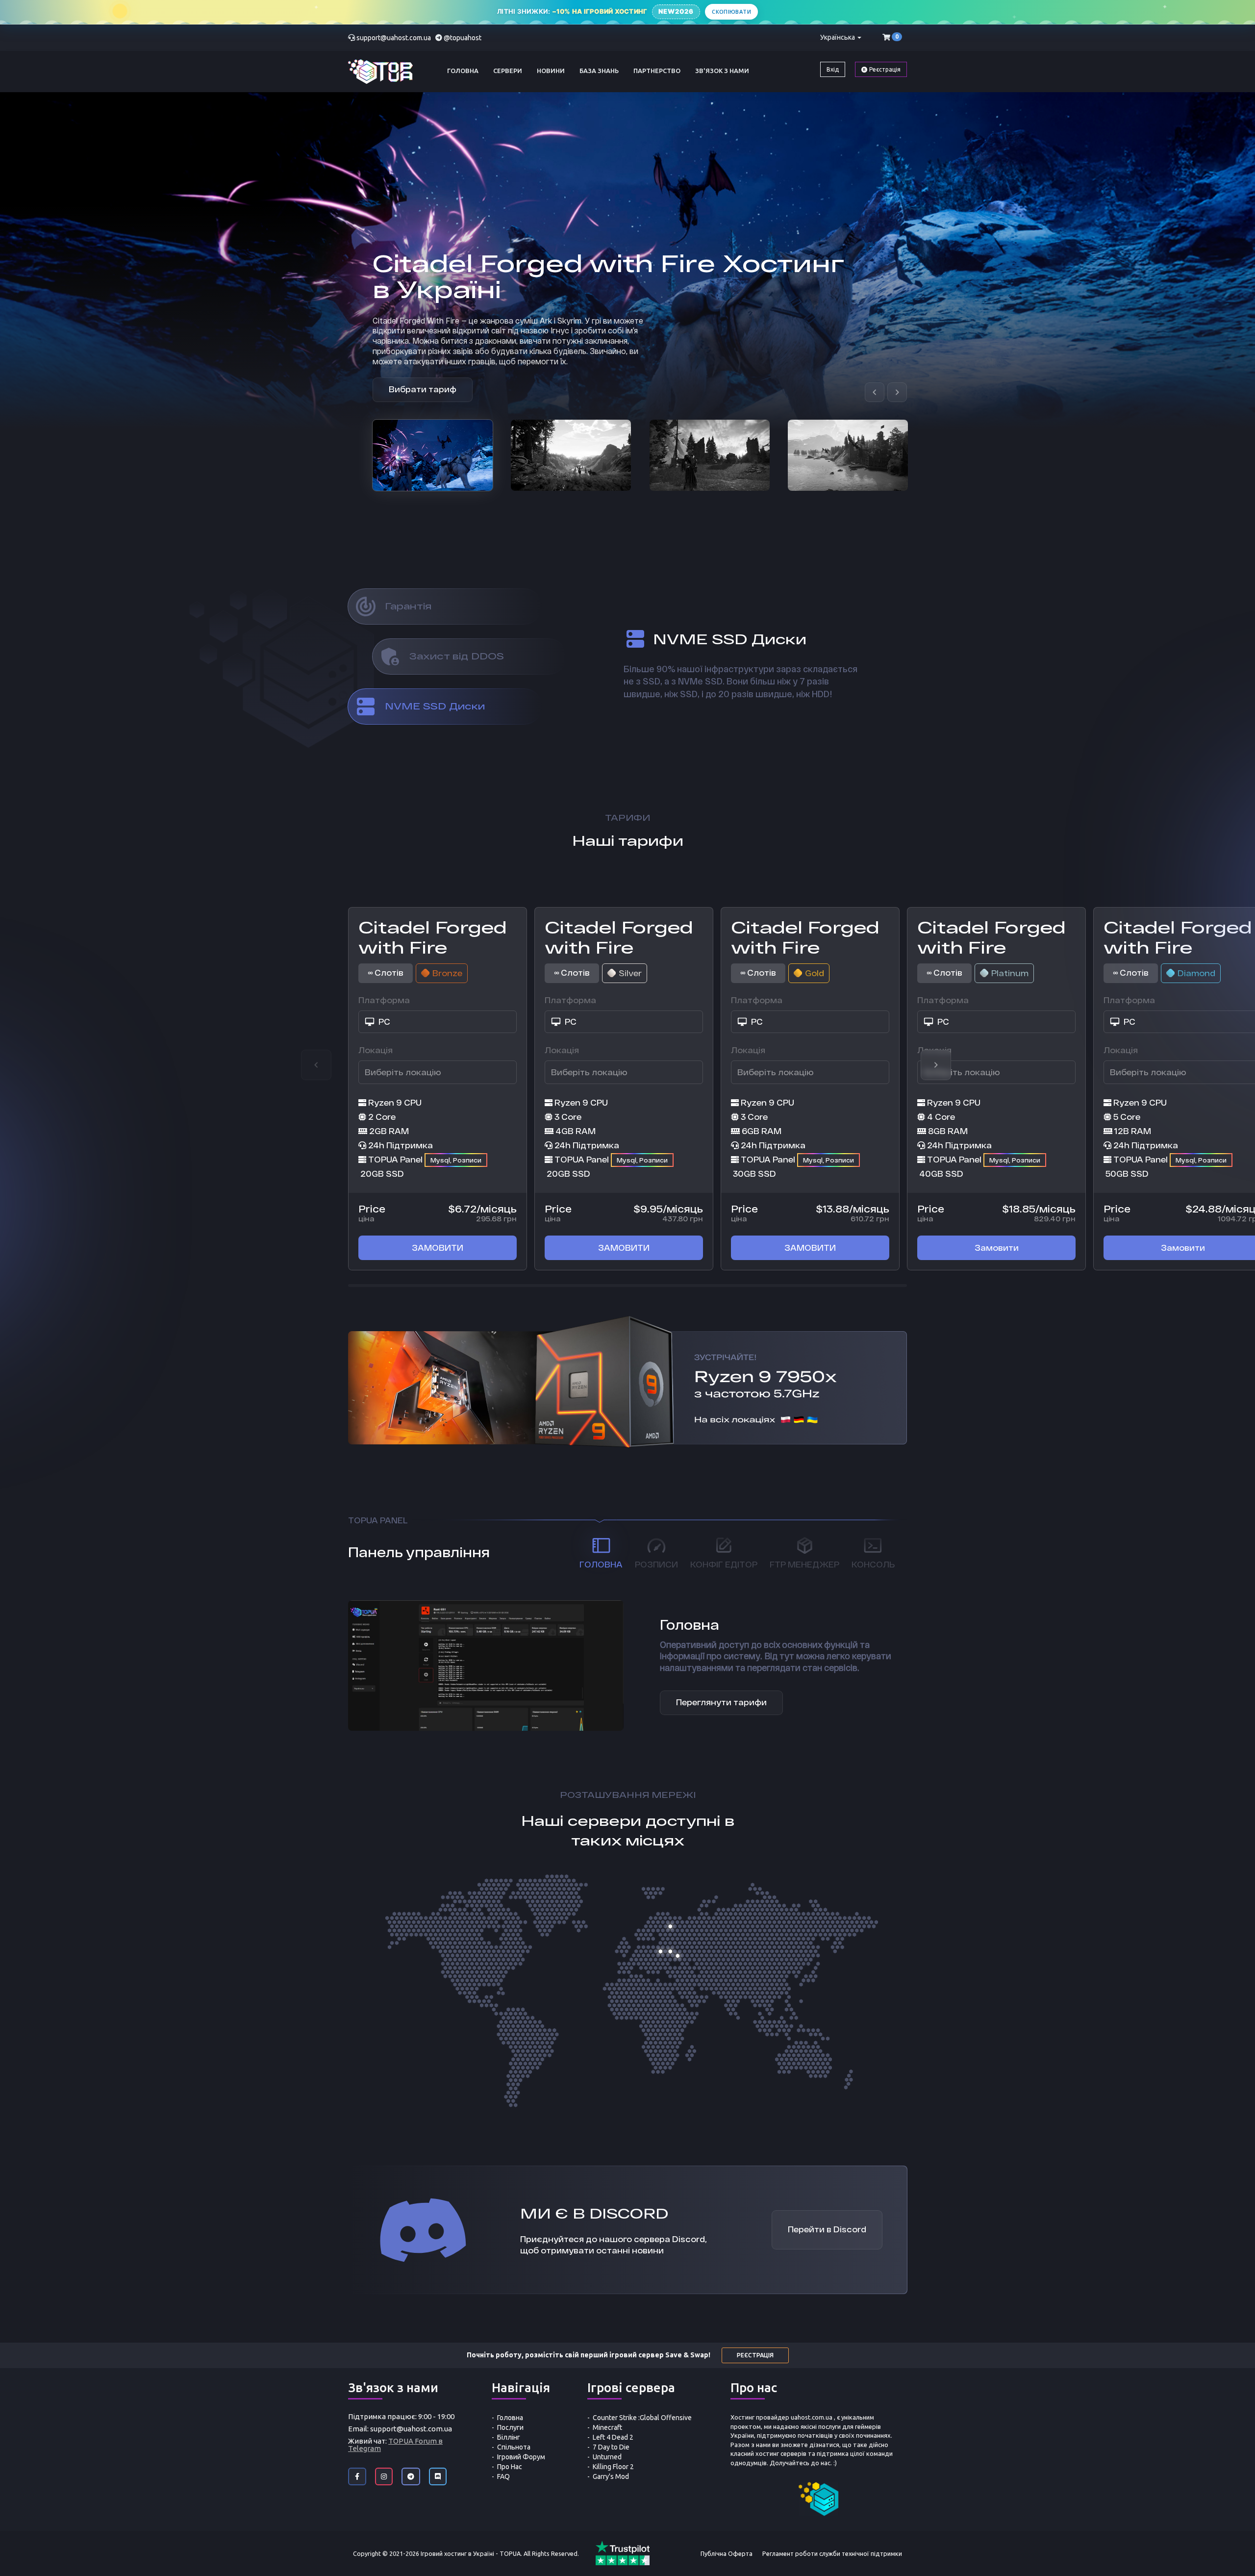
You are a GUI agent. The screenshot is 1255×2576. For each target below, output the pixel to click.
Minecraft (607, 2427)
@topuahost (463, 38)
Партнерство (657, 71)
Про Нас (510, 2467)
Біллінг (509, 2437)
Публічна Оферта (727, 2553)
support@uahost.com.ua (394, 38)
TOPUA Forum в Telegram (395, 2445)
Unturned (607, 2457)
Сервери (508, 71)
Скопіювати (731, 12)
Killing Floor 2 (613, 2467)
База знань (599, 71)
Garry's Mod (611, 2476)
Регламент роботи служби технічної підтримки (832, 2553)
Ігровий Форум (521, 2457)
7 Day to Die (611, 2447)
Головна (463, 71)
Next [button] (936, 1065)
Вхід (833, 69)
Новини (551, 71)
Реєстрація (884, 69)
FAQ (503, 2476)
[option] (433, 455)
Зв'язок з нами (722, 71)
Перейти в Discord (827, 2230)
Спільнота (514, 2447)
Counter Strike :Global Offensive (642, 2418)
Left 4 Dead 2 (613, 2437)
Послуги (510, 2427)
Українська (838, 37)
